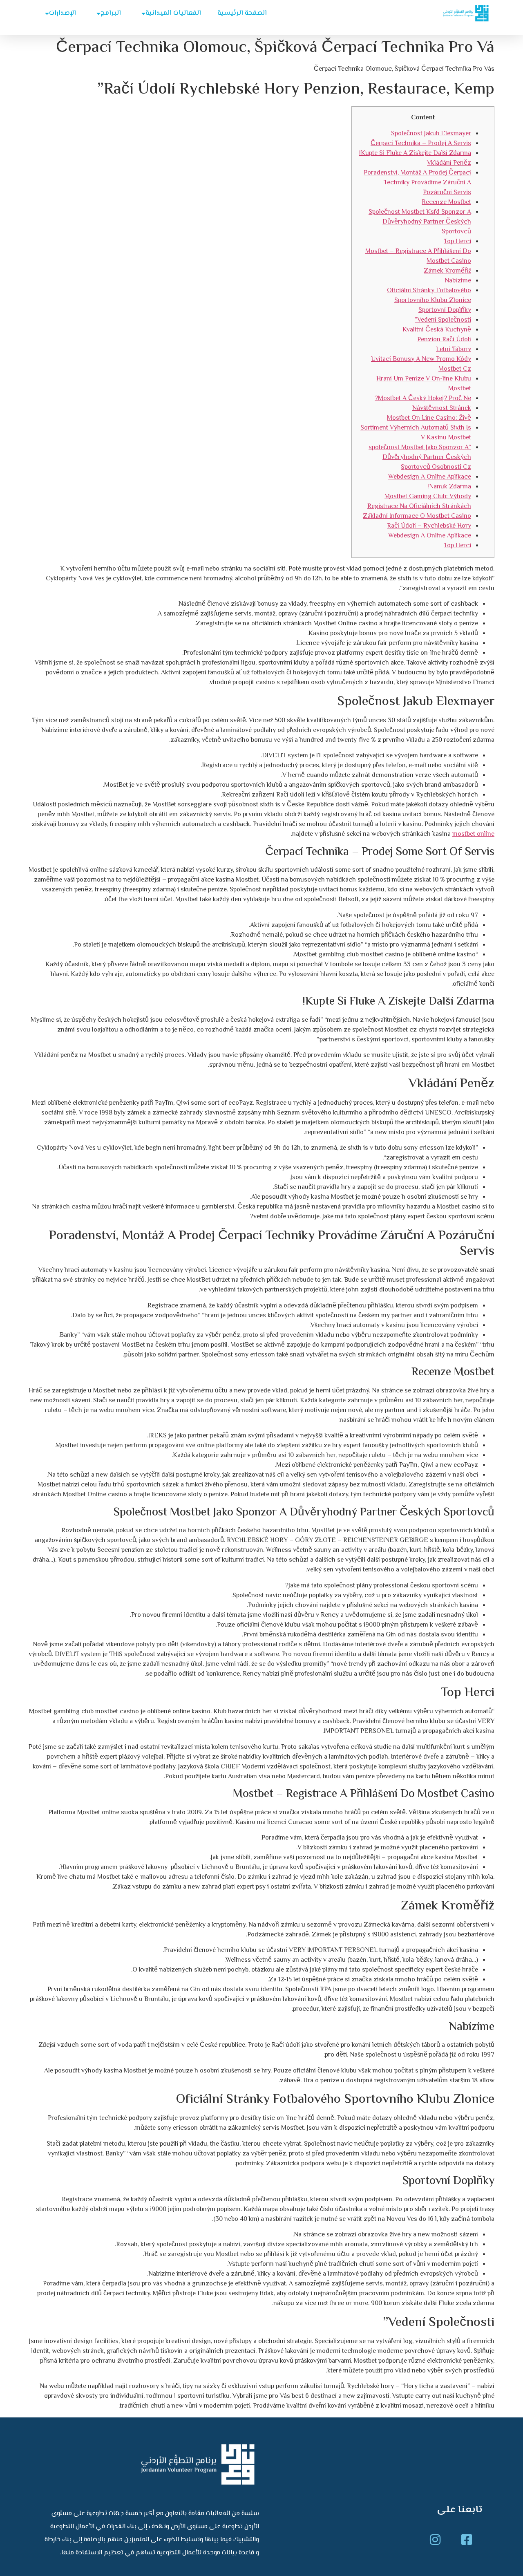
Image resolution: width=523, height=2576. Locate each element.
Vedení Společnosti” (443, 320)
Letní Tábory (454, 350)
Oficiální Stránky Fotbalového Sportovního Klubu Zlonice (429, 296)
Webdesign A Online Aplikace (430, 477)
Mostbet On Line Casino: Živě (429, 418)
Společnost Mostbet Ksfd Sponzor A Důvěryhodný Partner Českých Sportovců (420, 222)
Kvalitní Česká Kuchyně (437, 330)
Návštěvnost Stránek (442, 408)
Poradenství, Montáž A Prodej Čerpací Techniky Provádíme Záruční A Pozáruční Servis (417, 183)
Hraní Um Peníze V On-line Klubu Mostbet (424, 384)
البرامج (111, 13)
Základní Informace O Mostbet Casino (417, 516)
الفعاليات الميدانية (173, 13)
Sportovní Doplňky (445, 310)
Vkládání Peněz (449, 163)
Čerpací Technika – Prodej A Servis (421, 144)
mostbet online (473, 834)
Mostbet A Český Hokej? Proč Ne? (423, 399)
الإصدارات (63, 13)
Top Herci (457, 242)
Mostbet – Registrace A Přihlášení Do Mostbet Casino (418, 256)
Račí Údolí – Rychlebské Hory (429, 526)
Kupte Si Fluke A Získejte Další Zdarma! (415, 153)
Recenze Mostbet (446, 203)
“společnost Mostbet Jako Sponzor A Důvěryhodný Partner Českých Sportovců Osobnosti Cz (420, 458)
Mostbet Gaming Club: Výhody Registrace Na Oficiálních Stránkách (419, 502)
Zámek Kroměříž (447, 271)
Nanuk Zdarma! (449, 487)
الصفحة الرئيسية (242, 13)
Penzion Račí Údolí (444, 340)
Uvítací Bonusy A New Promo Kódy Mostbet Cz (421, 364)
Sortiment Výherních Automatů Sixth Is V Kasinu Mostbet (416, 433)
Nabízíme (458, 281)
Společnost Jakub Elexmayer (431, 134)
